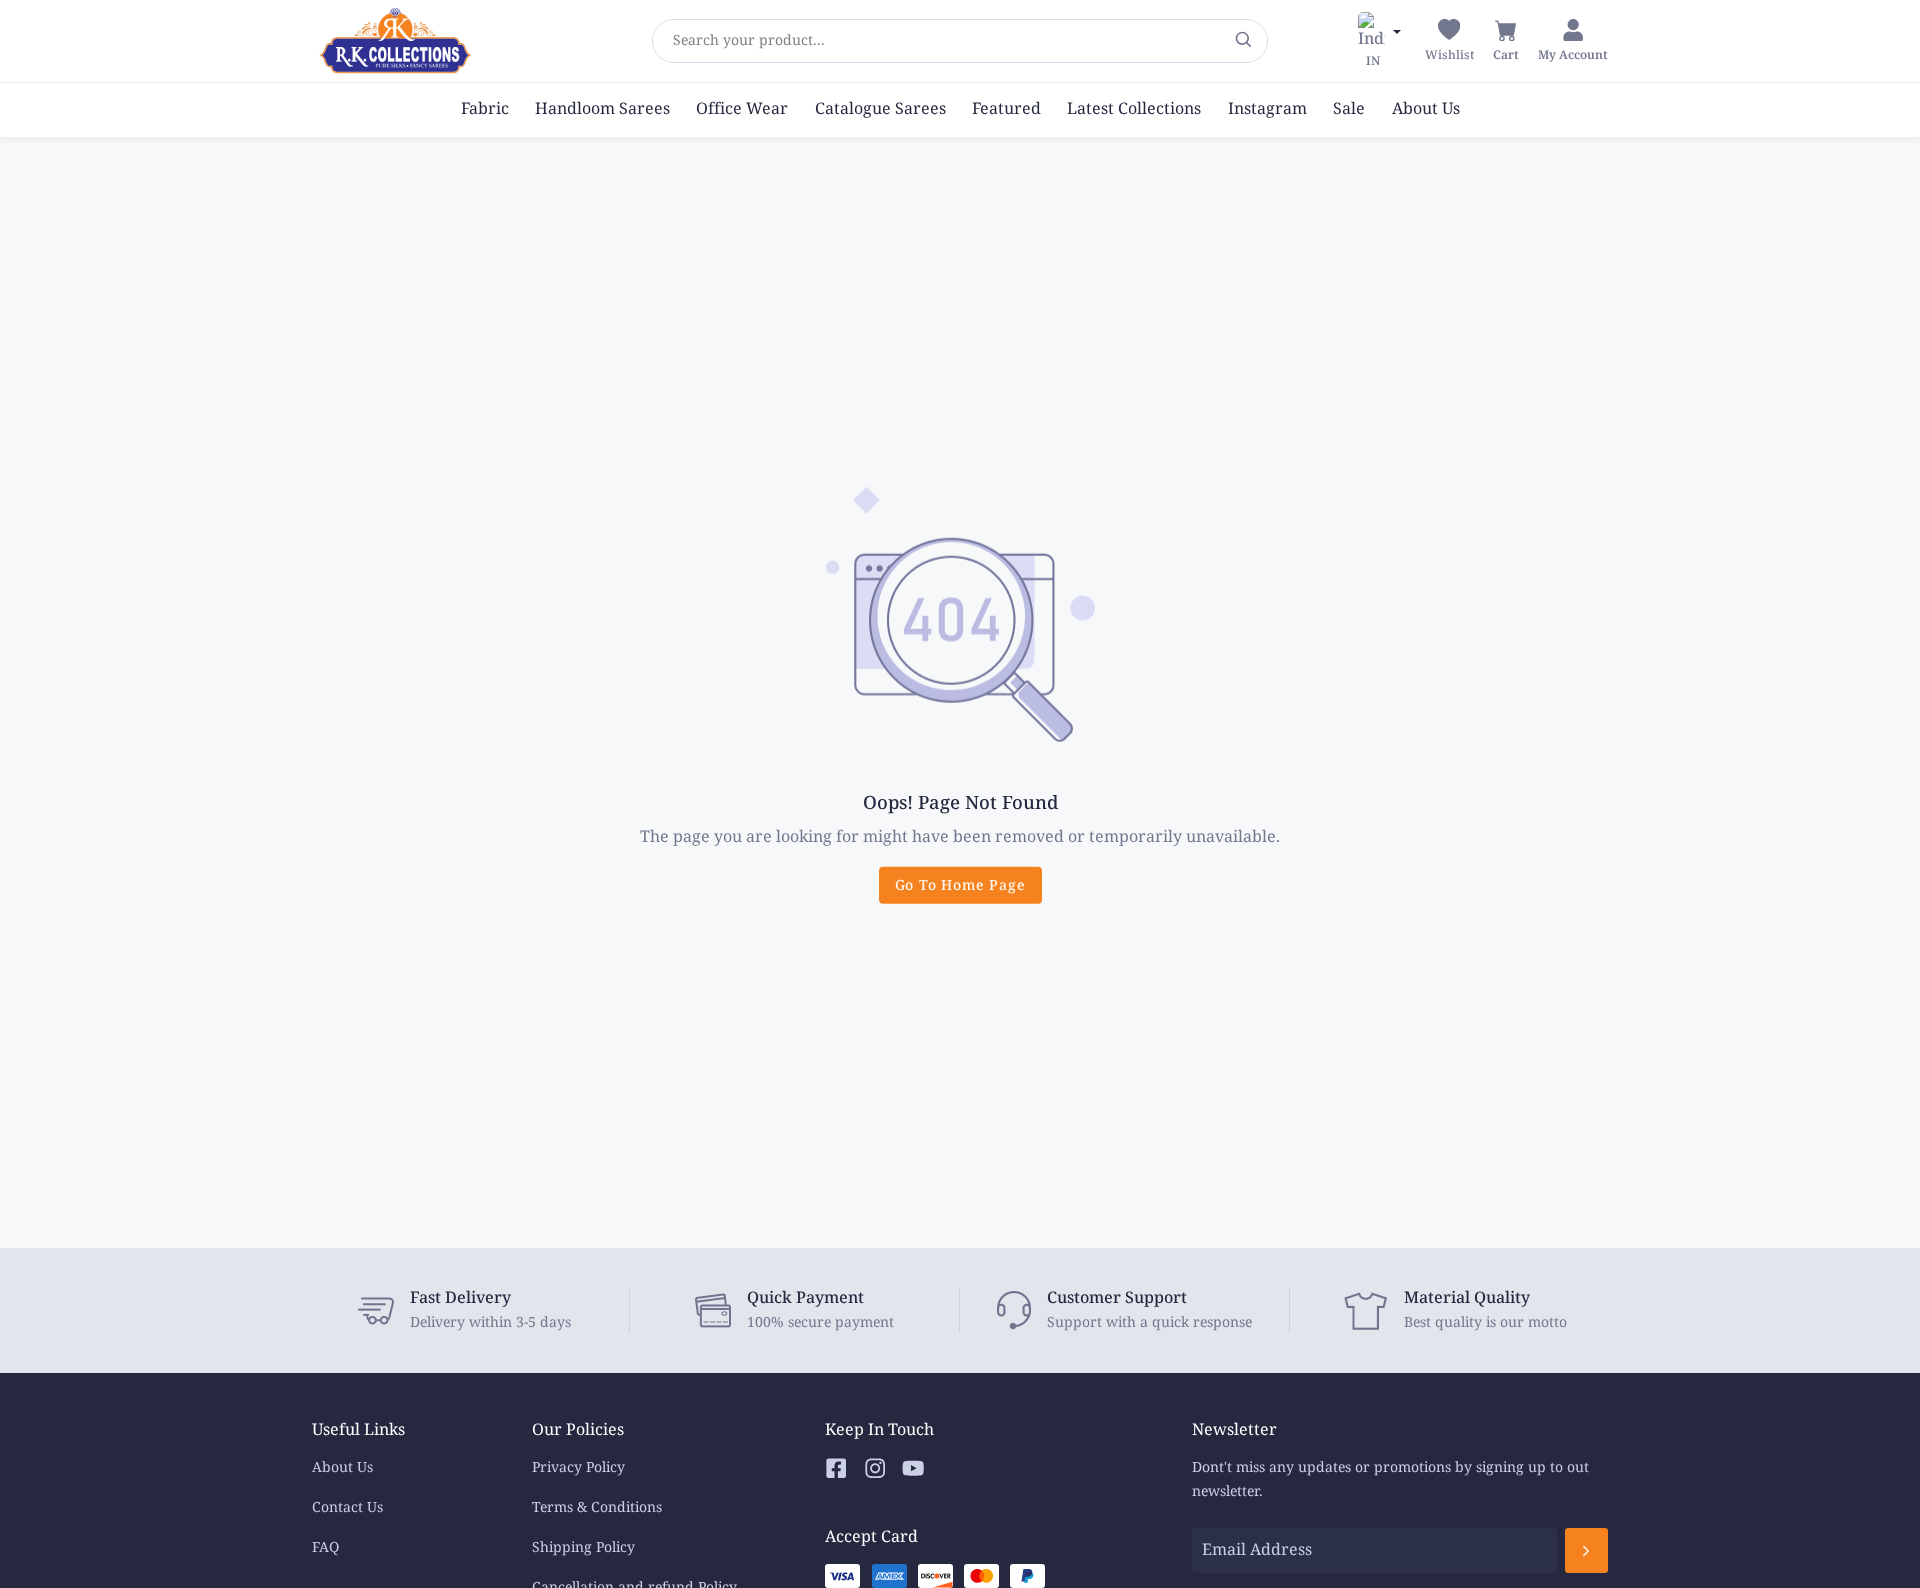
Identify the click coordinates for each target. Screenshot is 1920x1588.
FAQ (325, 1547)
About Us (342, 1467)
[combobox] (673, 41)
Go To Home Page (960, 885)
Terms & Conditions (597, 1507)
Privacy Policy (578, 1467)
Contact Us (347, 1507)
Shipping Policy (583, 1547)
